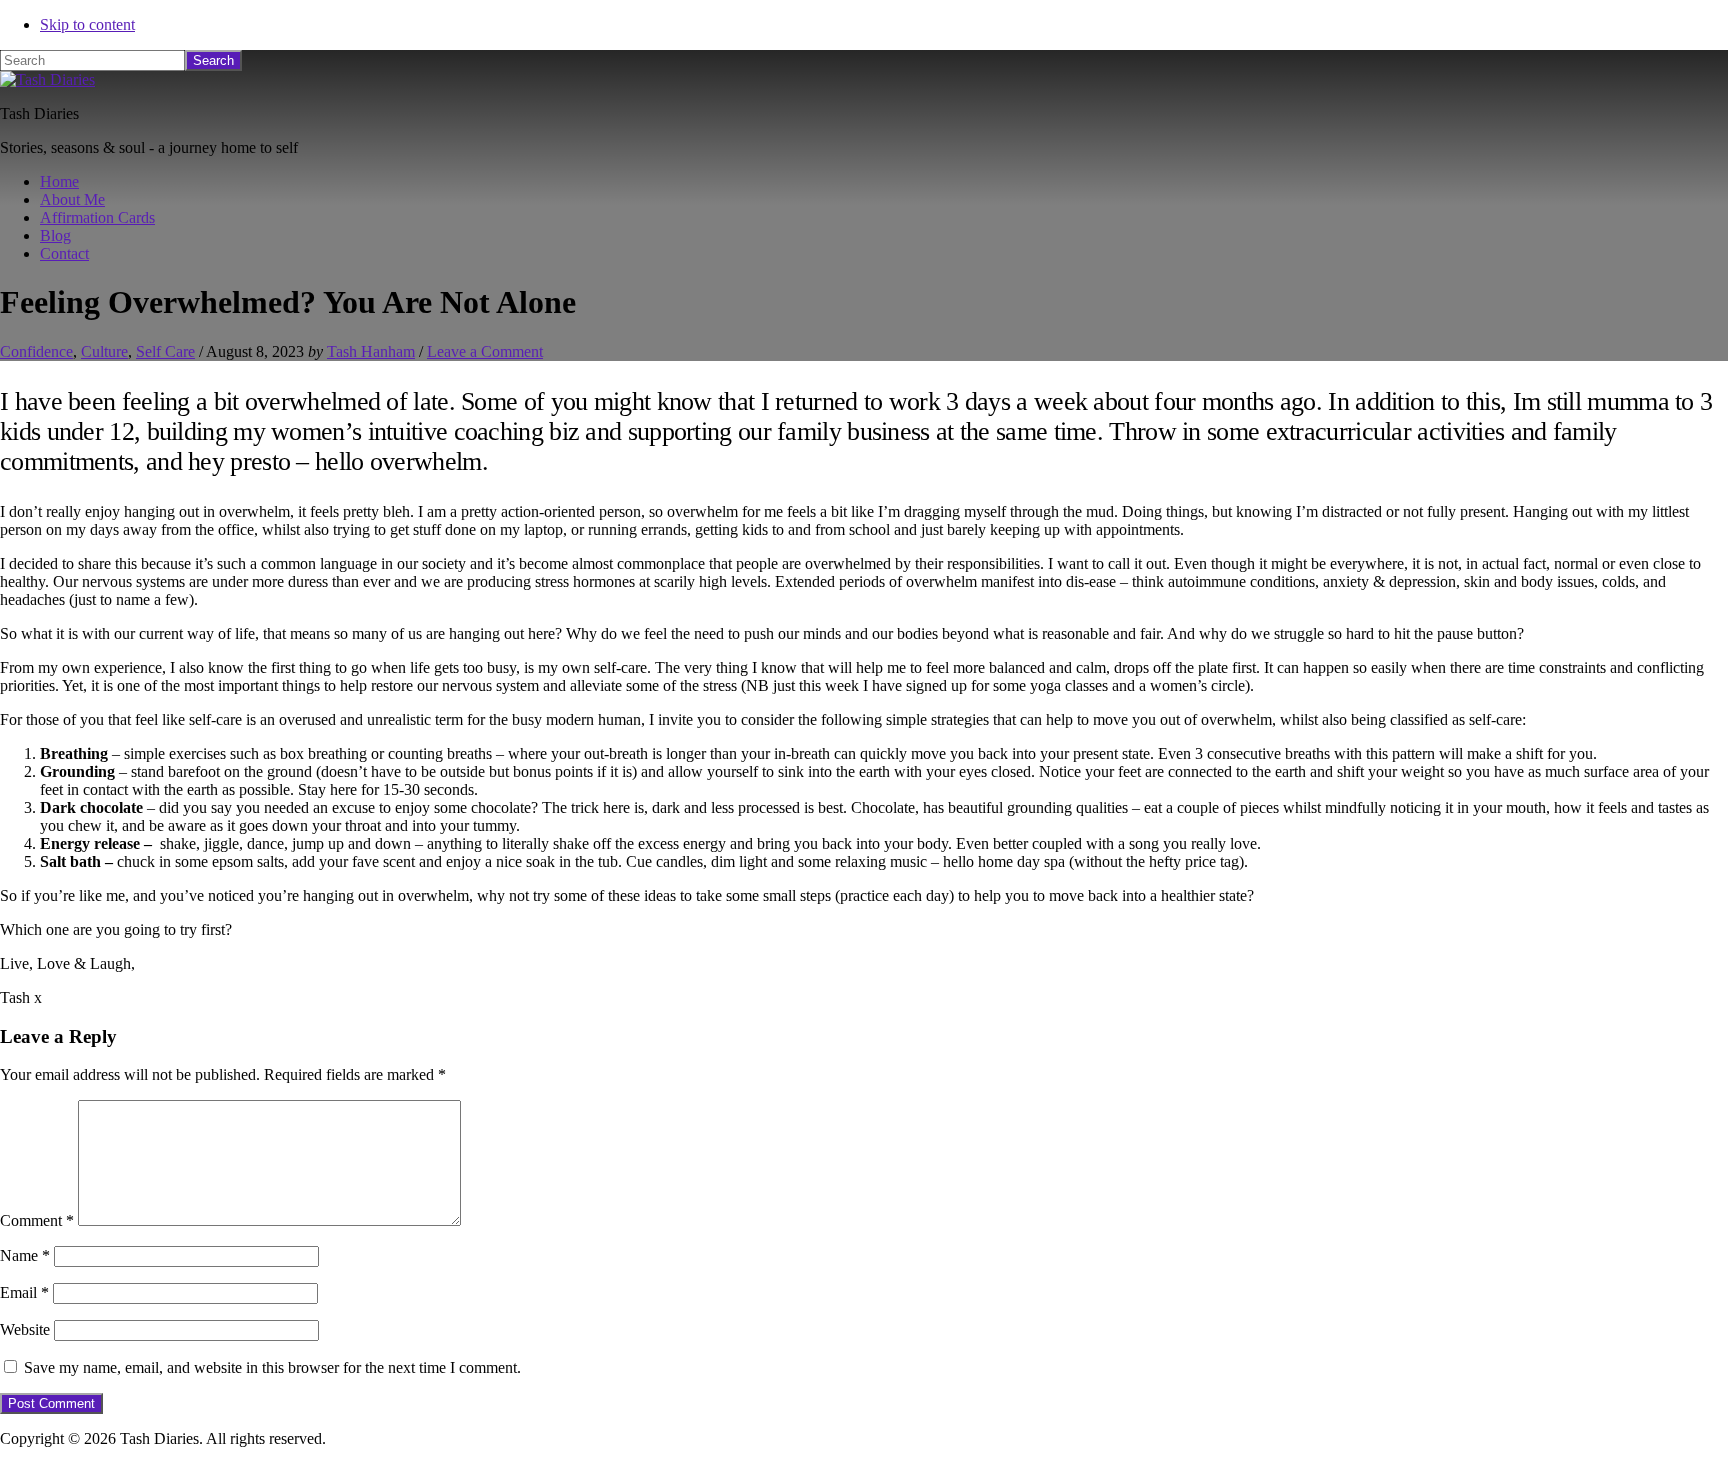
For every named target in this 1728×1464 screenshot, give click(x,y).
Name (25, 1255)
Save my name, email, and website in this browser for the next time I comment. (272, 1367)
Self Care (165, 351)
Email (24, 1292)
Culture (104, 351)
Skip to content (87, 24)
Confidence (36, 351)
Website (25, 1329)
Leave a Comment (485, 351)
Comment (37, 1220)
